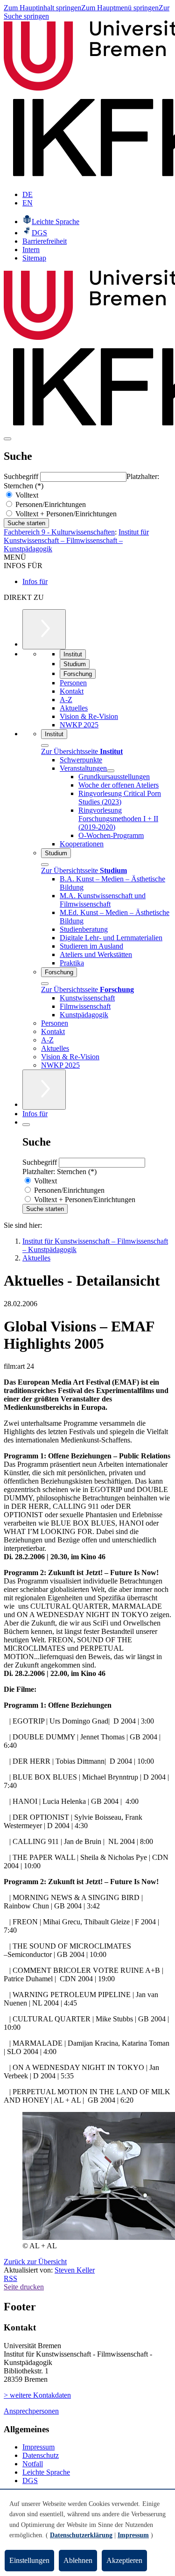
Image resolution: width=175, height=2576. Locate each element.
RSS (10, 2278)
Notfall (33, 2464)
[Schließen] (45, 746)
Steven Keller (75, 2270)
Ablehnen (78, 2560)
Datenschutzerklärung (81, 2535)
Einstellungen (29, 2560)
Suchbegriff (22, 476)
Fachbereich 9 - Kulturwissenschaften (59, 532)
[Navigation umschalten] (7, 439)
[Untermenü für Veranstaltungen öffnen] (111, 771)
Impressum (38, 2447)
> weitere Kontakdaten (37, 2395)
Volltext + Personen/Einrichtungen (65, 514)
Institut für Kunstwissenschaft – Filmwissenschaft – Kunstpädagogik (76, 540)
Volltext (26, 495)
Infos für (35, 581)
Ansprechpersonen (31, 2411)
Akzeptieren (124, 2560)
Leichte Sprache (46, 2472)
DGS (30, 2481)
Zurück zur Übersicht (35, 2262)
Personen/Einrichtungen (50, 504)
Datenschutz (41, 2455)
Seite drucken (24, 2287)
